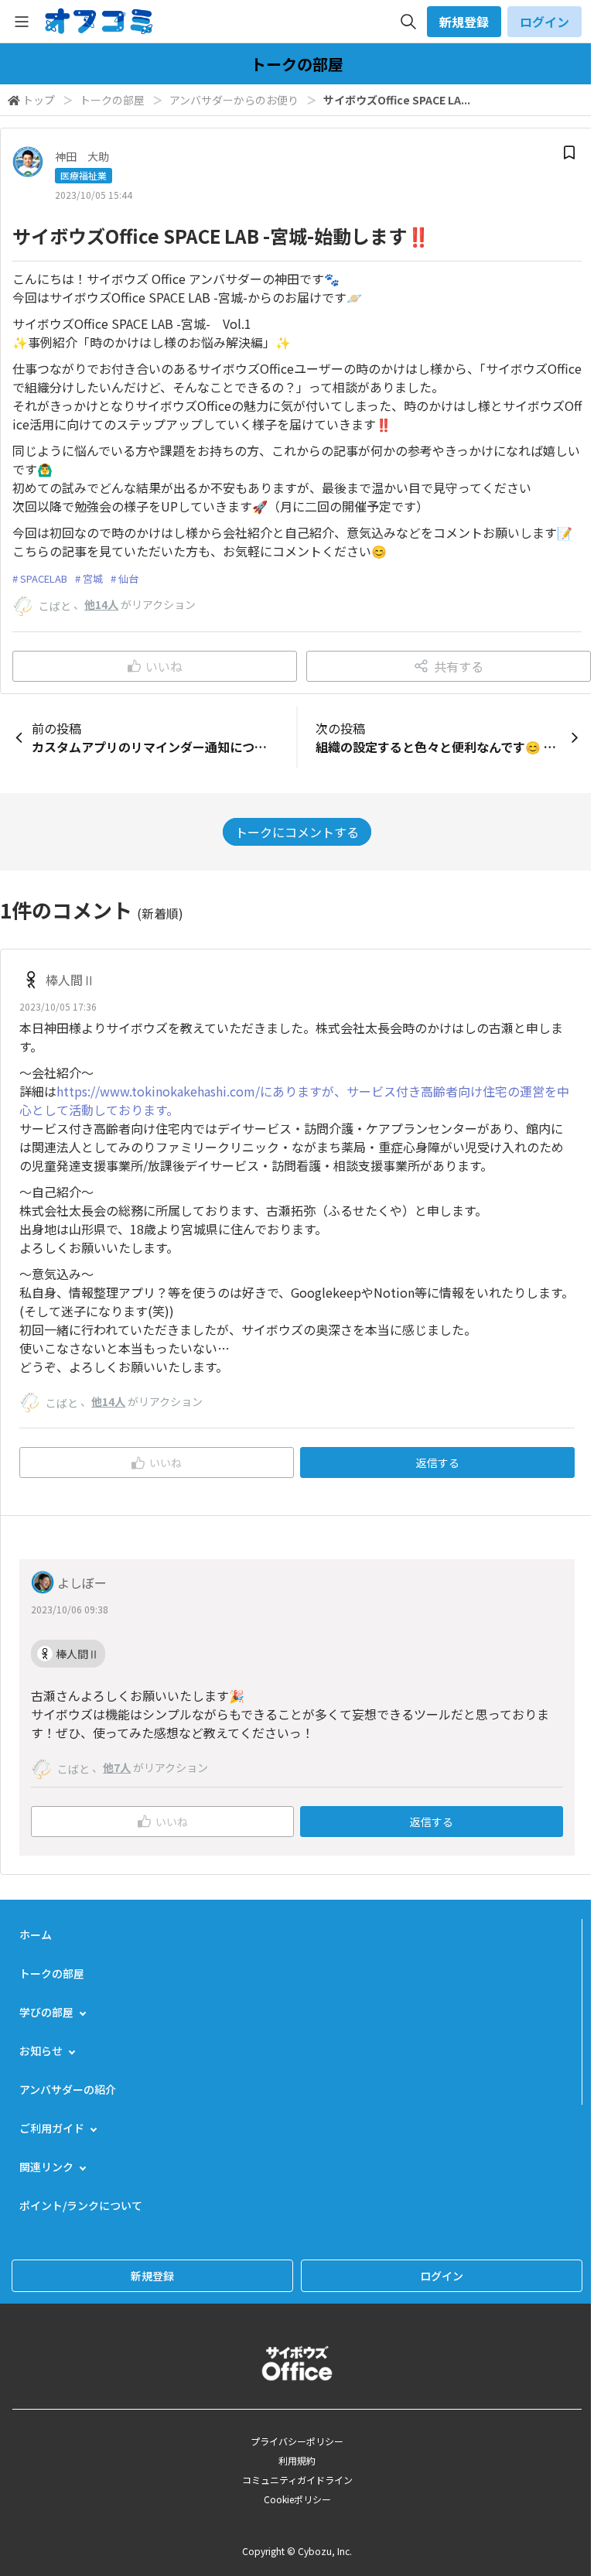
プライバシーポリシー (297, 2441)
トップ (39, 100)
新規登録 (464, 22)
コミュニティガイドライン (297, 2480)
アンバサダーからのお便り (234, 100)
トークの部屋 (112, 100)
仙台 (128, 578)
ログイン (544, 22)
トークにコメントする (297, 832)
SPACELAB (44, 578)
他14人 (101, 604)
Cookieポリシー (297, 2499)
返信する (438, 1462)
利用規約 (297, 2460)
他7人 (117, 1767)
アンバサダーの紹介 (68, 2089)
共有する (459, 666)
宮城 (93, 578)
